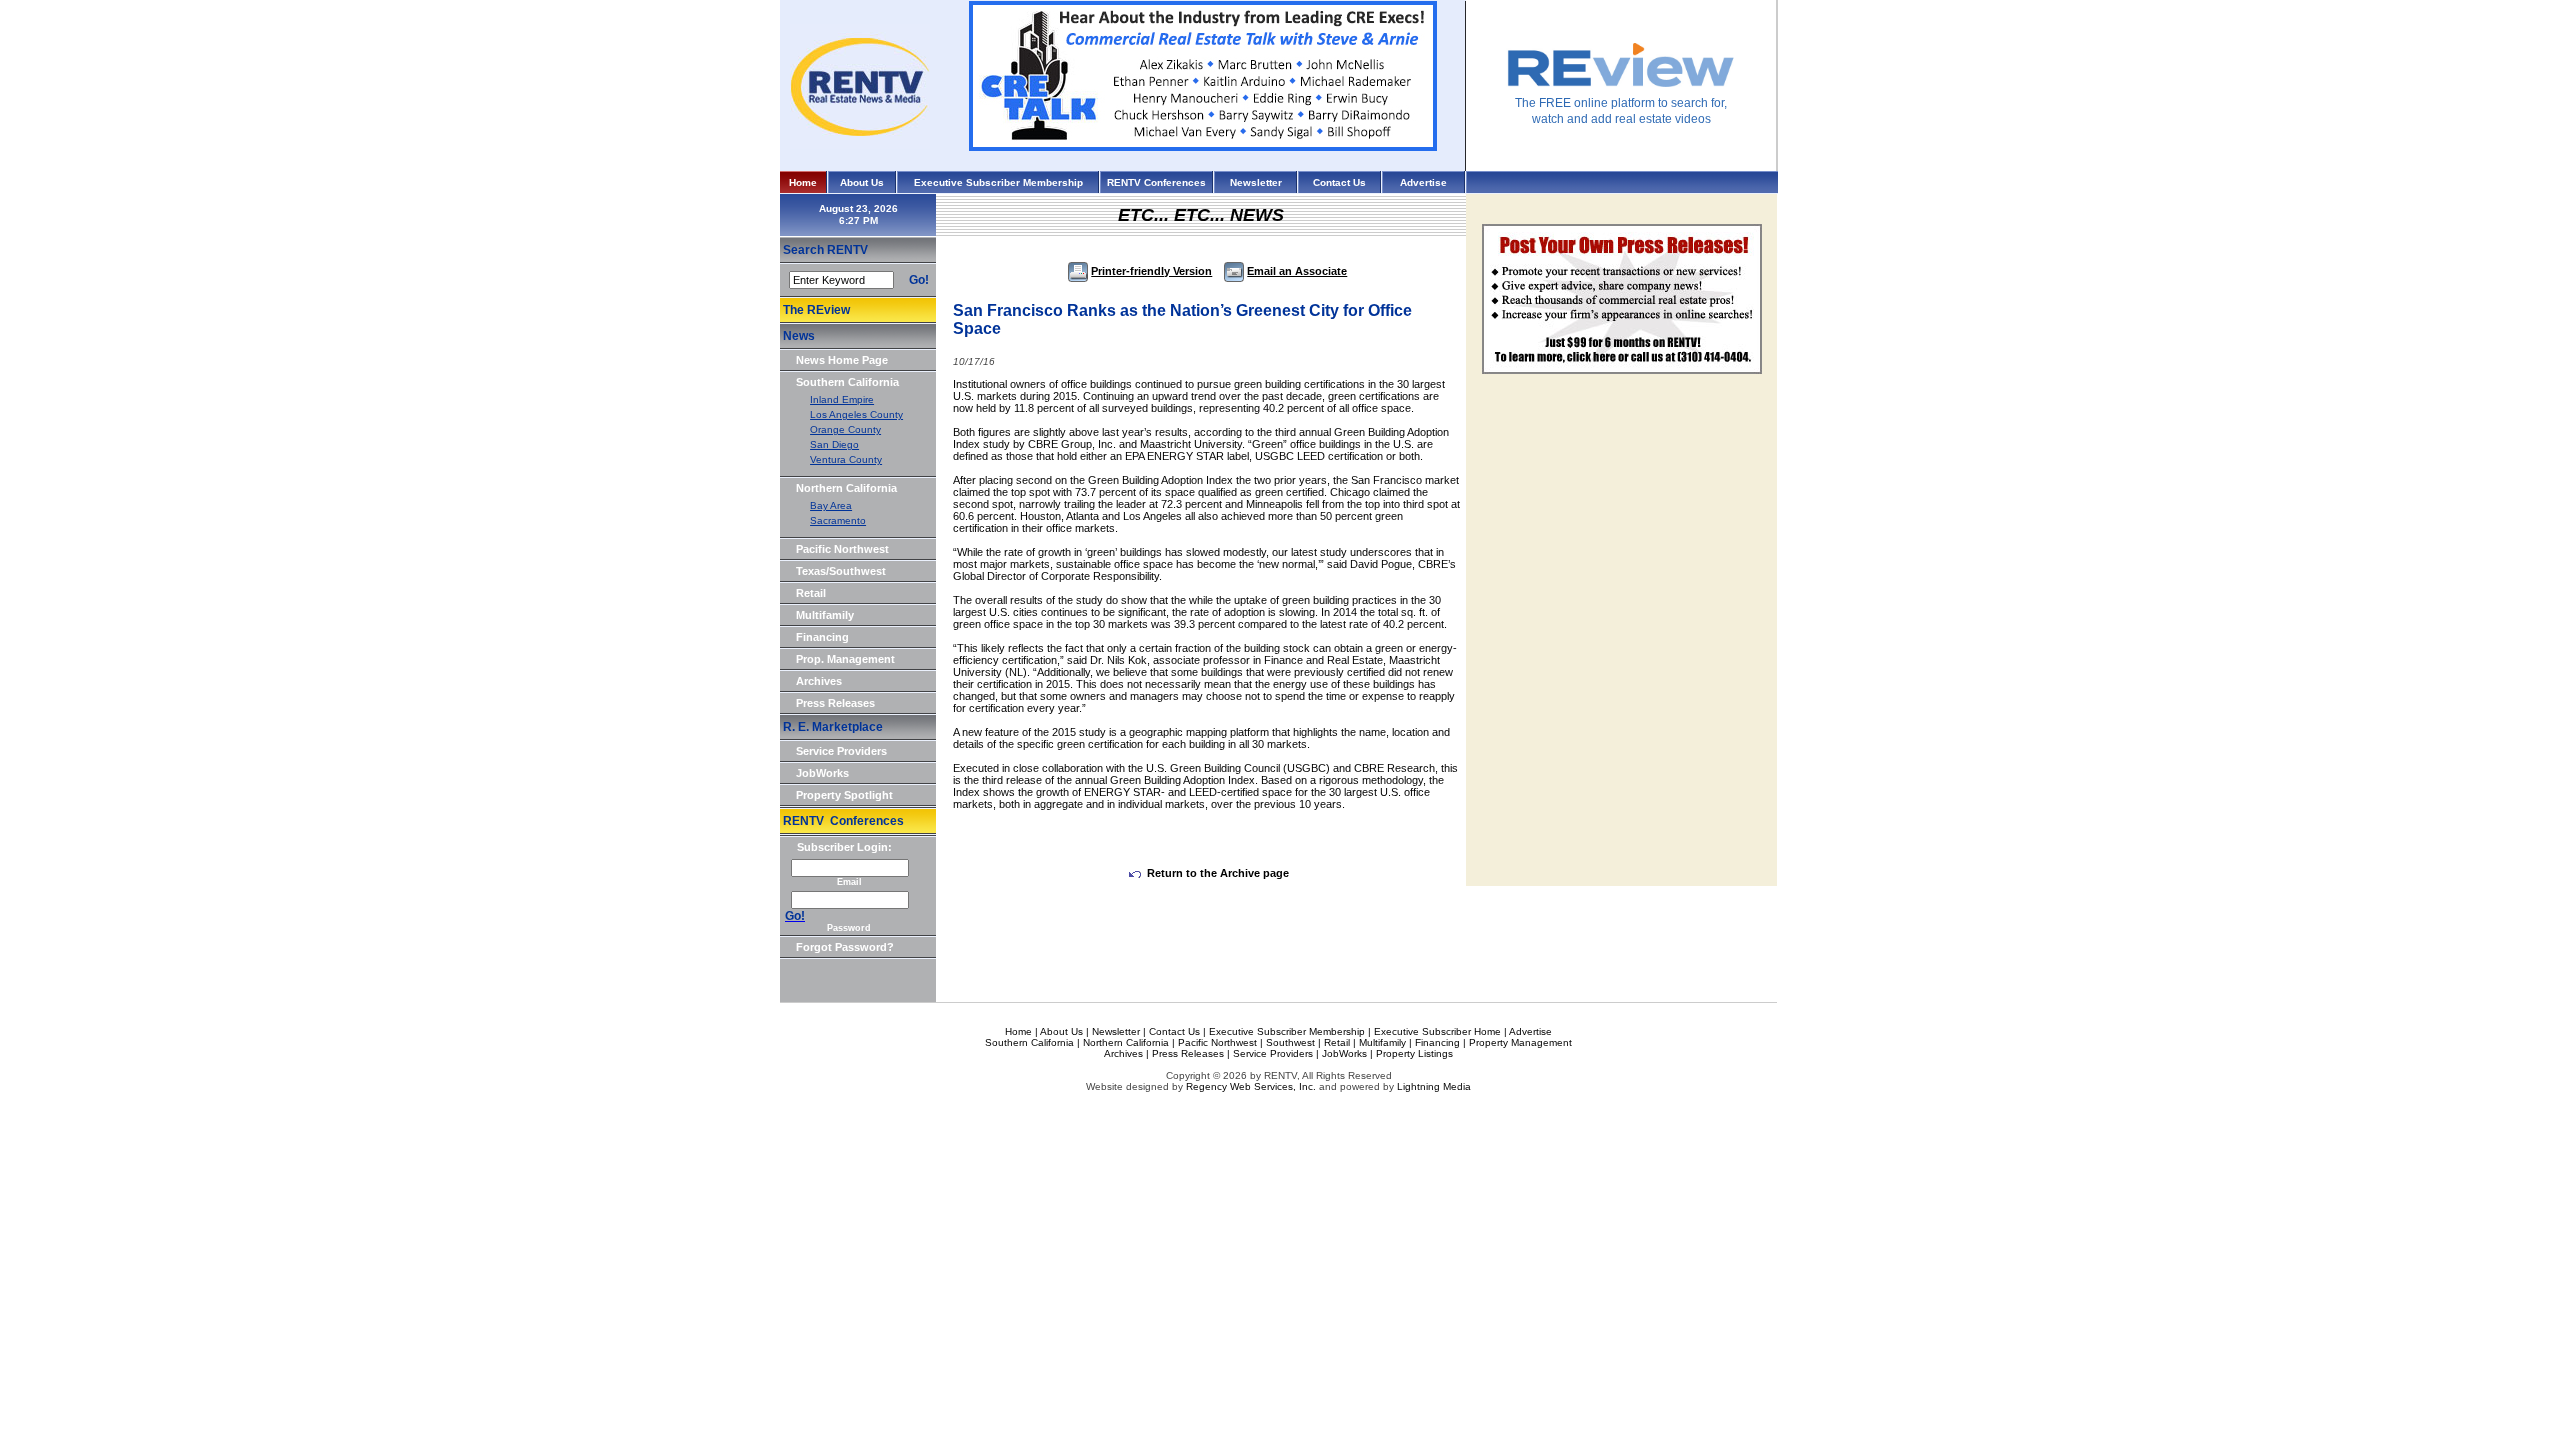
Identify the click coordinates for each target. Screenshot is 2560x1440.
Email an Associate (1297, 271)
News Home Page (842, 360)
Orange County (845, 429)
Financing (822, 637)
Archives (819, 681)
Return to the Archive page (1218, 873)
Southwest (1290, 1042)
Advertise (1423, 182)
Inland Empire (842, 399)
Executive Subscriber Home (1437, 1031)
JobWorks (822, 773)
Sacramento (838, 520)
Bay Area (831, 505)
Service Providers (841, 751)
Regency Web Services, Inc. (1251, 1086)
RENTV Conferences (1156, 182)
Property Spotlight (844, 795)
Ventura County (846, 459)
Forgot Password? (845, 947)
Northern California (846, 488)
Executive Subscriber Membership (998, 182)
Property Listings (1414, 1053)
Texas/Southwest (841, 571)
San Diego (834, 444)
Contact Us (1339, 182)
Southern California (847, 382)
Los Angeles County (856, 414)
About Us (862, 182)
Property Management (1520, 1042)
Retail (811, 593)
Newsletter (1256, 182)
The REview (816, 310)
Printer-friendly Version (1151, 271)
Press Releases (835, 703)
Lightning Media (1434, 1086)
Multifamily (825, 615)
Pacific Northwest (842, 549)
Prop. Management (845, 659)
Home (803, 182)
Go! (919, 280)
